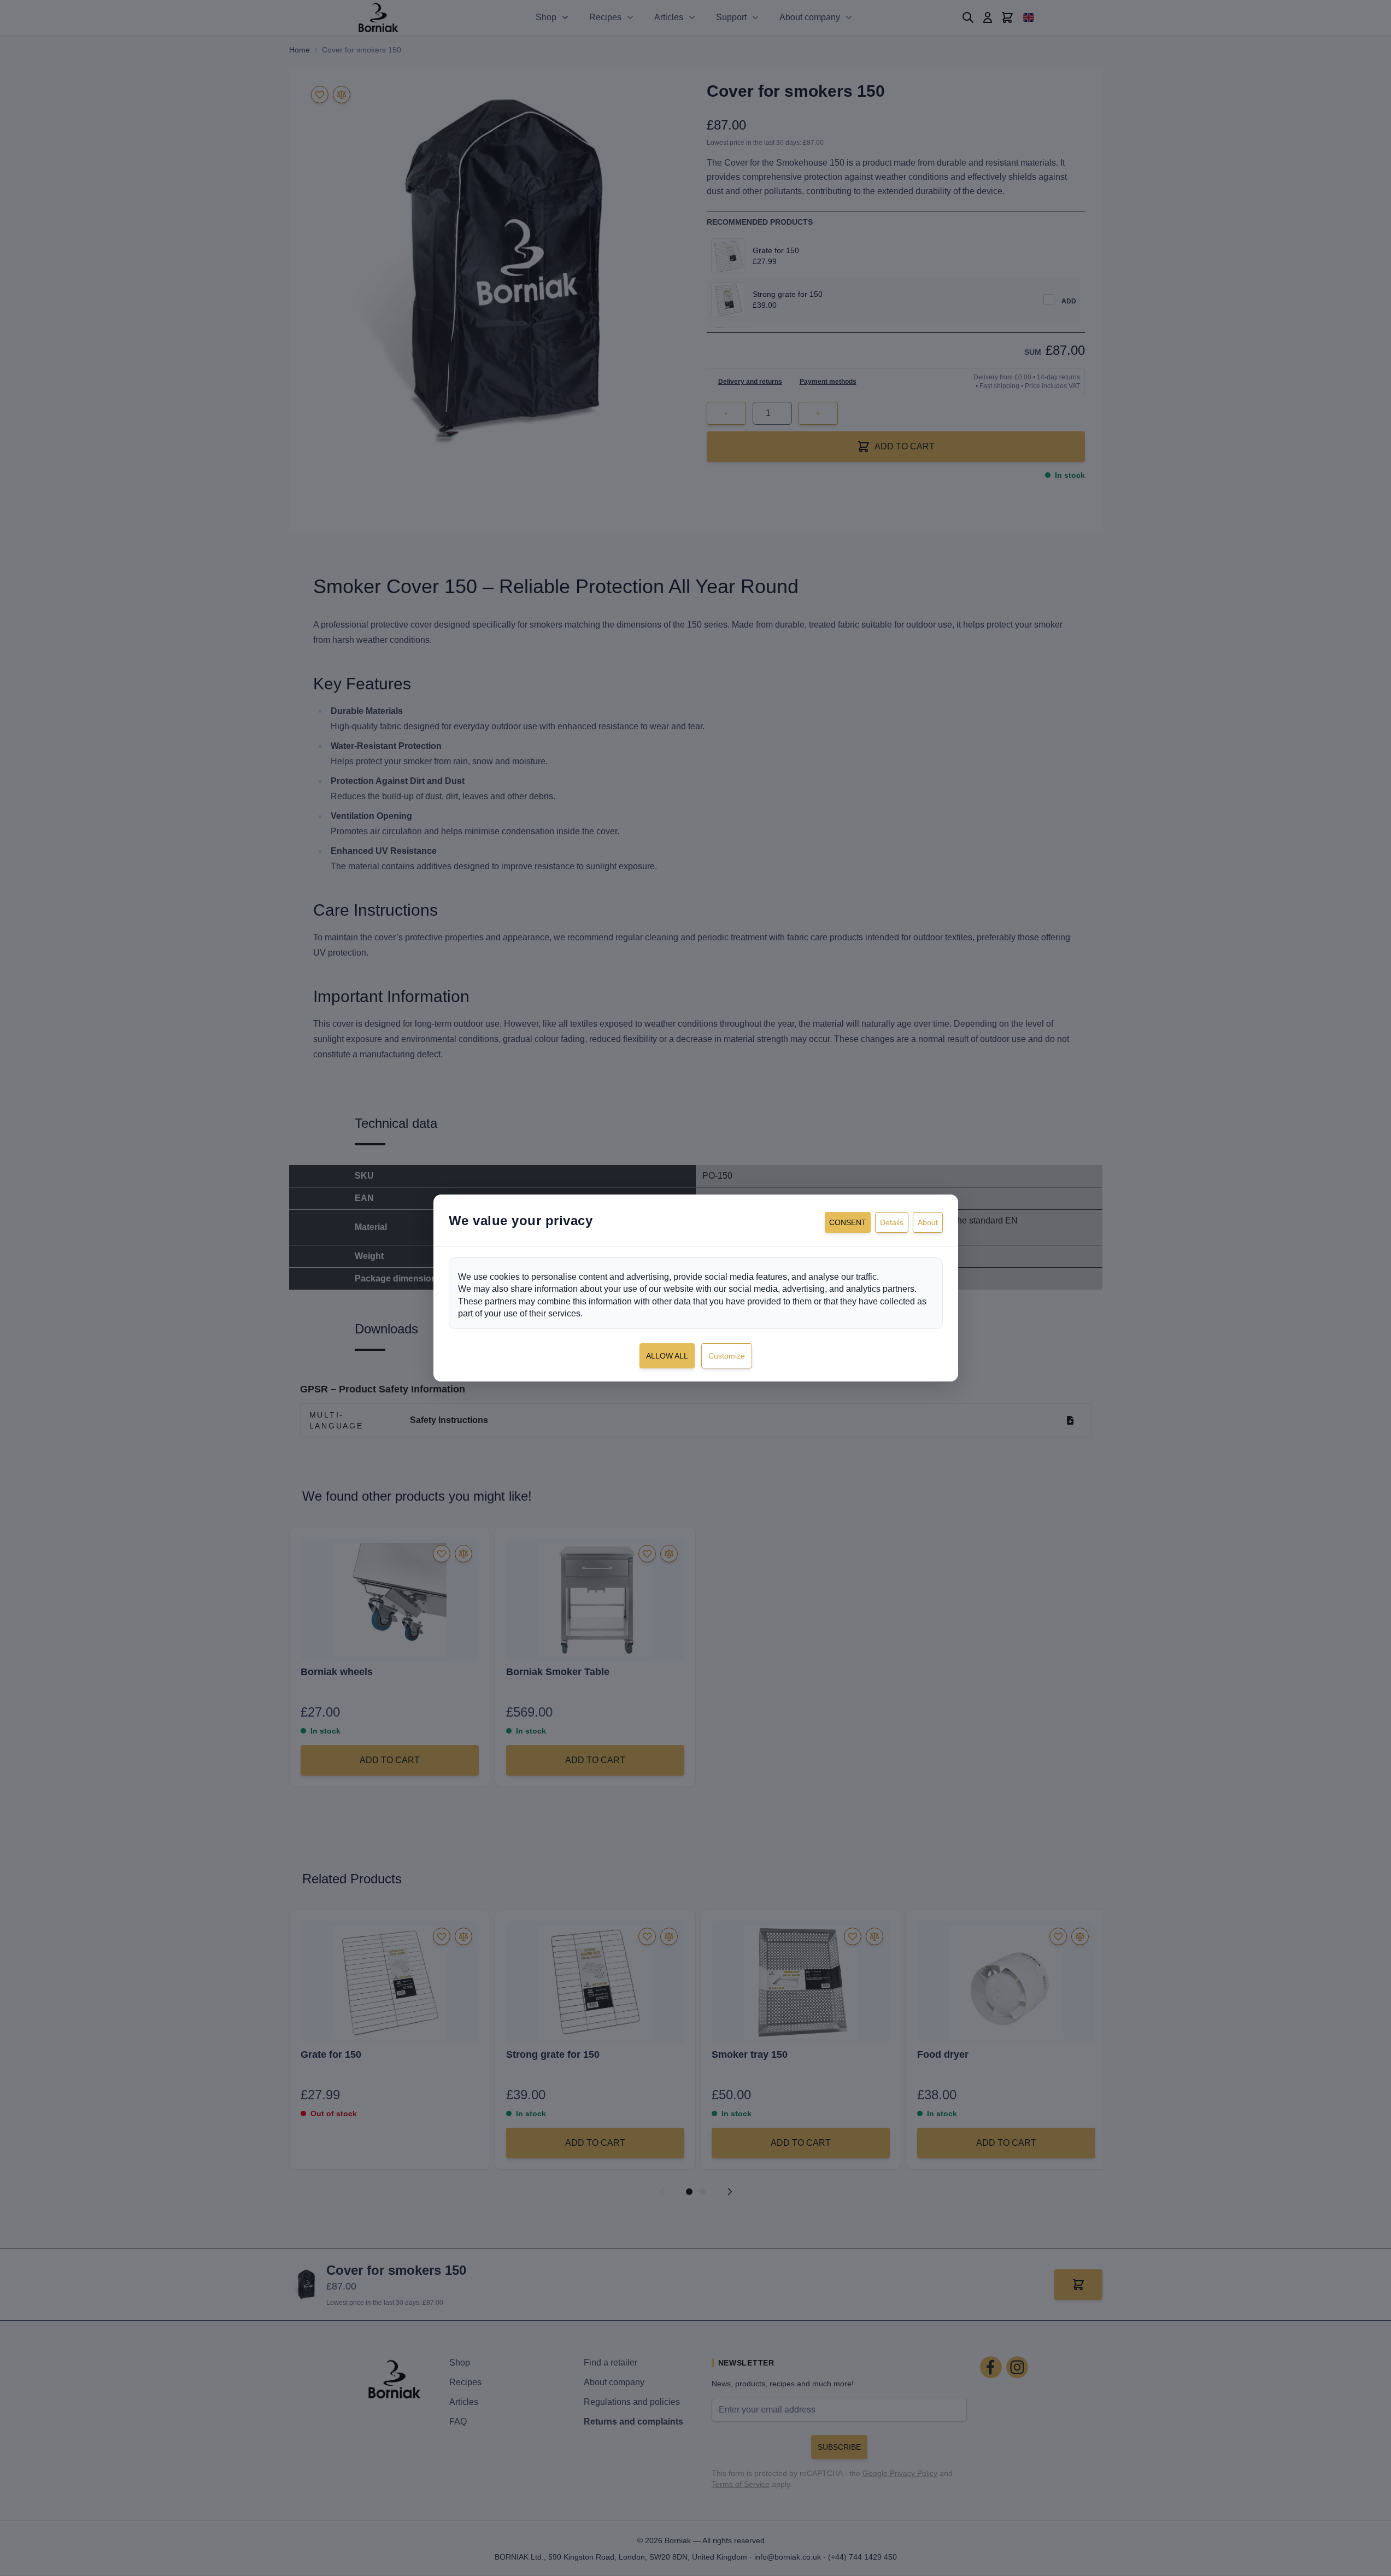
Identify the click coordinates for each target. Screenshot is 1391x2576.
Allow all (667, 1356)
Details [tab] (892, 1222)
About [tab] (928, 1222)
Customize (727, 1356)
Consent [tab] (848, 1222)
